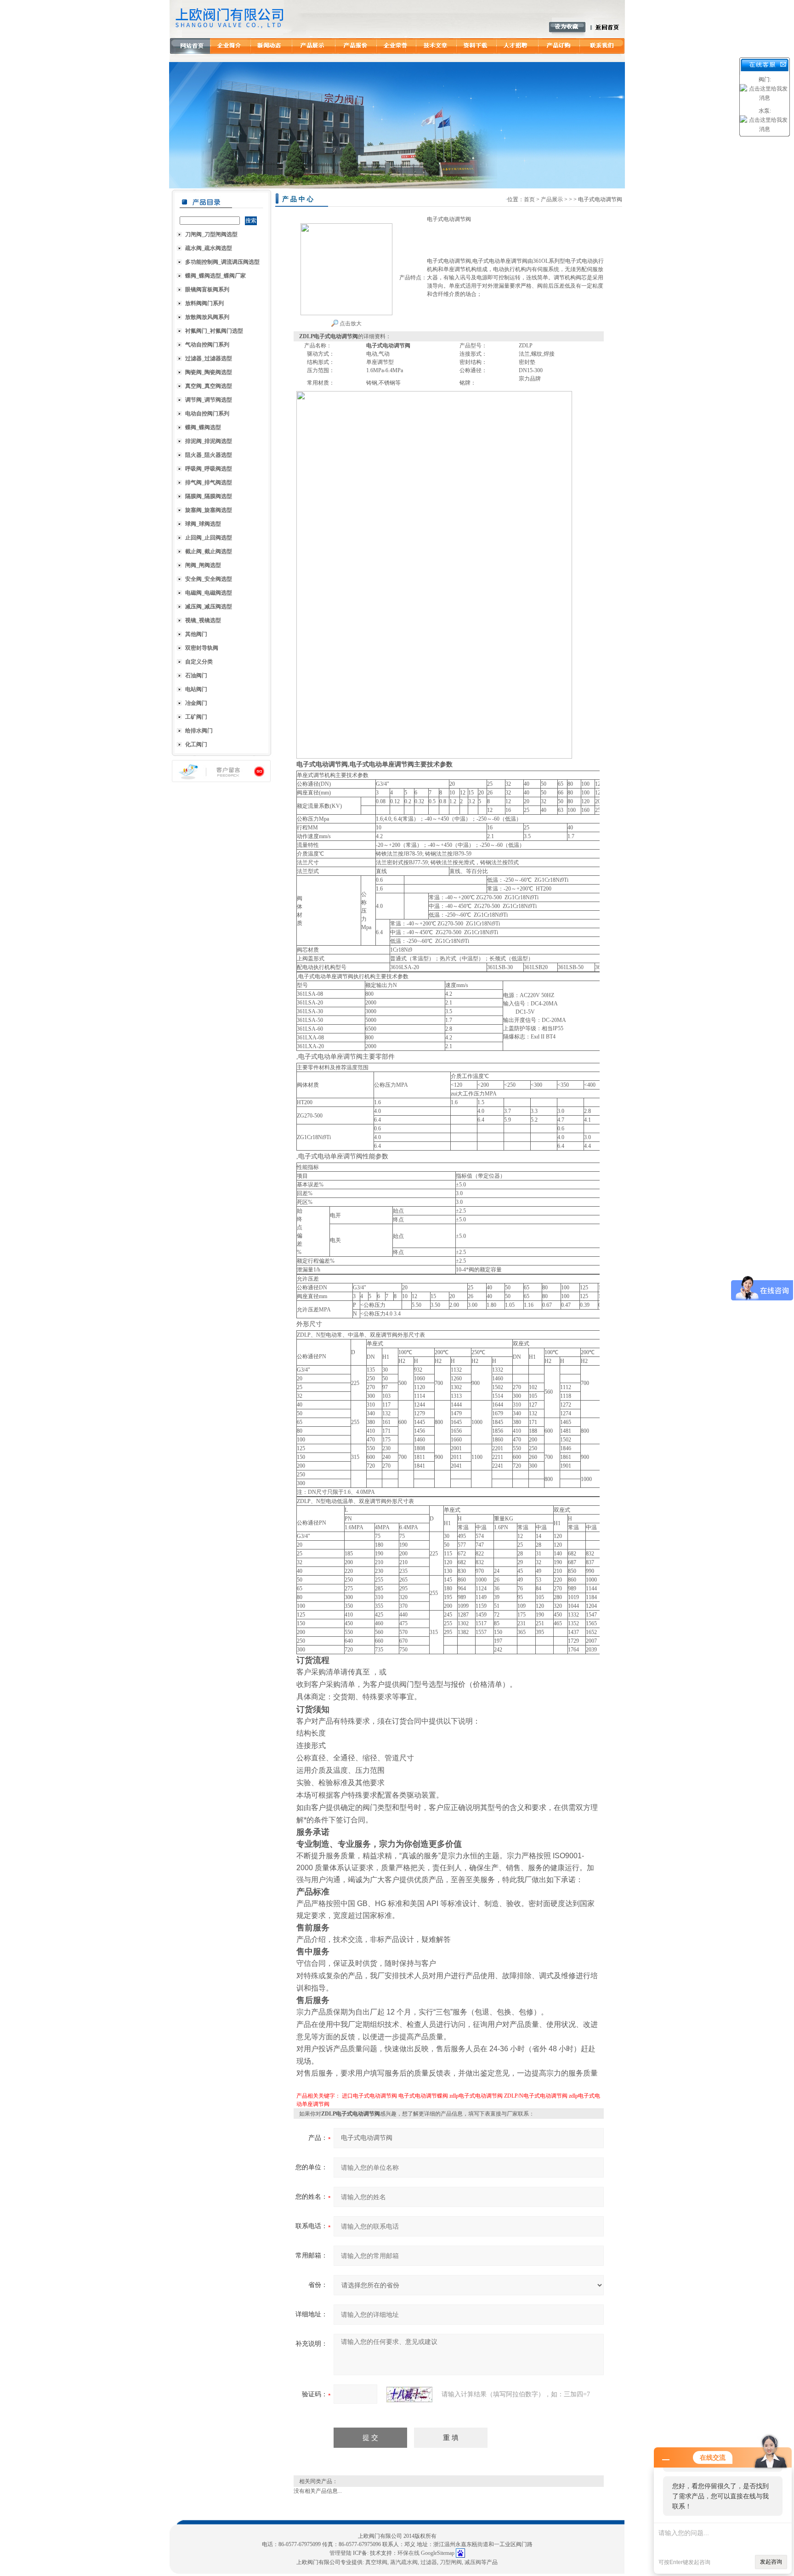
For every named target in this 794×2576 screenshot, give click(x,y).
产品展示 (552, 199)
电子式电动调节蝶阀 (423, 2096)
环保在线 (408, 2553)
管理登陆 (340, 2553)
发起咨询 (771, 2562)
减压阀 (473, 2562)
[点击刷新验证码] (409, 2394)
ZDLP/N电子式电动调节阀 (536, 2096)
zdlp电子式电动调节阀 (476, 2096)
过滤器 (429, 2562)
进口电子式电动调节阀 (369, 2096)
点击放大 (350, 323)
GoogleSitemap (438, 2553)
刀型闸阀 (451, 2562)
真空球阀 (376, 2562)
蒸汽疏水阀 (404, 2562)
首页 (529, 199)
